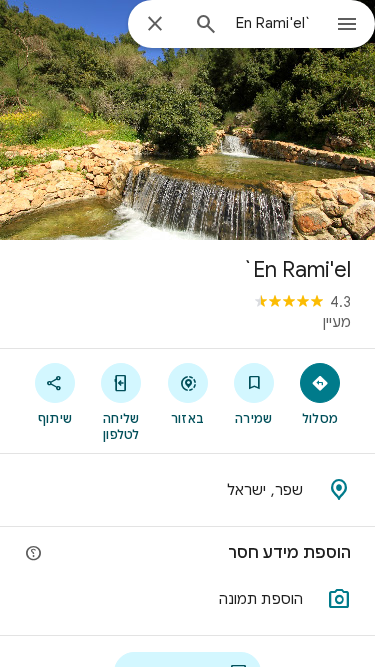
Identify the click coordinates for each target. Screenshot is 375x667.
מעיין (337, 322)
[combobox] (272, 23)
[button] (187, 599)
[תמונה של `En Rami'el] (187, 120)
